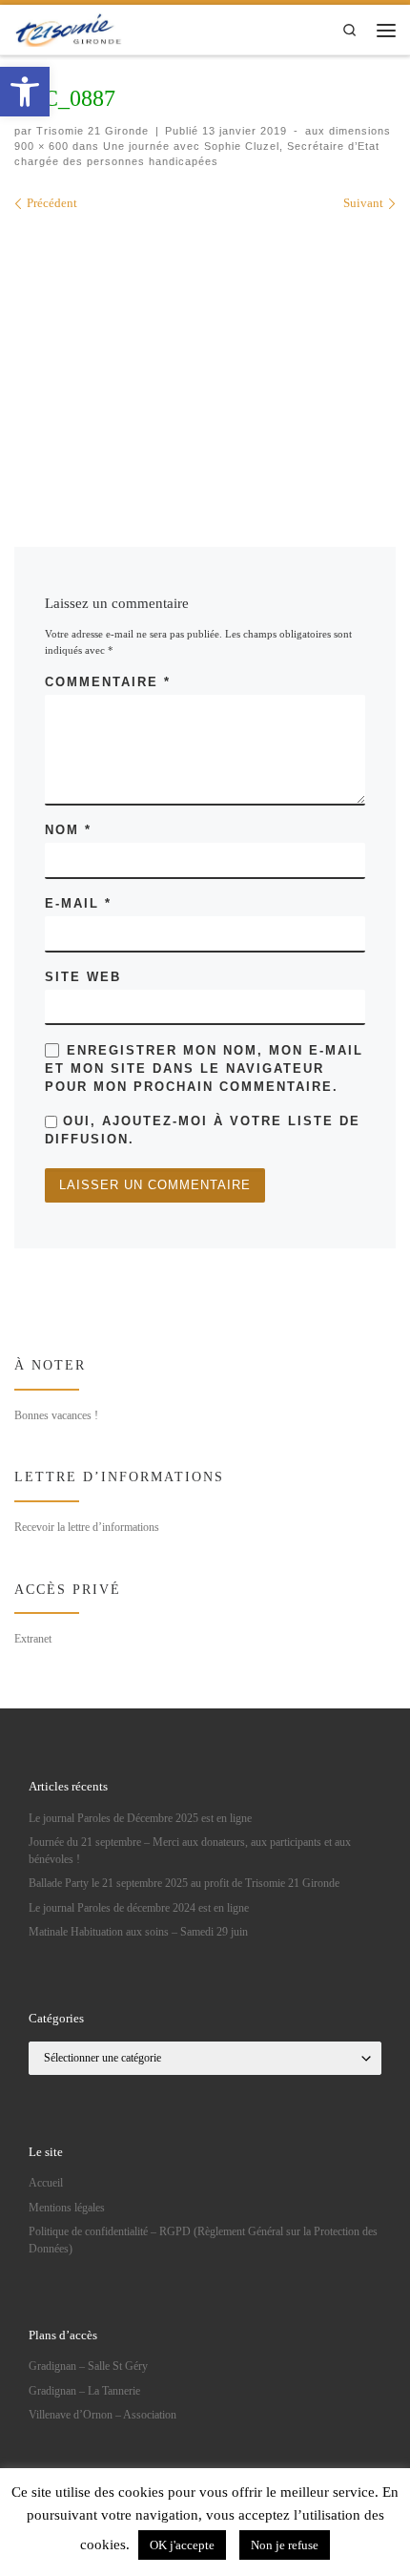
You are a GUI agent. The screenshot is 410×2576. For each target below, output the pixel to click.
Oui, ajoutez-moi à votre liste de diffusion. (203, 1130)
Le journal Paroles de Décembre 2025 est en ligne (140, 1819)
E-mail (78, 903)
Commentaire (108, 682)
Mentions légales (67, 2208)
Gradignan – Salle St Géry (88, 2367)
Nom (68, 830)
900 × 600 (41, 146)
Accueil (46, 2183)
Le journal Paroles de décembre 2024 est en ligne (139, 1908)
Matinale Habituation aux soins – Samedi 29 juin (138, 1932)
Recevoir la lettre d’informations (87, 1527)
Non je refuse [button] (285, 2545)
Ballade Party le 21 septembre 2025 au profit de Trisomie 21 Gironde (184, 1884)
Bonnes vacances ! (56, 1415)
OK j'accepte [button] (182, 2545)
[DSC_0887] (205, 353)
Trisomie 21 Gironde (92, 131)
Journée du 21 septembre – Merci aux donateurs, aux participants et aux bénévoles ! (190, 1851)
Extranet (33, 1639)
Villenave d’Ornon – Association (102, 2415)
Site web (83, 977)
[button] (25, 92)
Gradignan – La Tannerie (84, 2391)
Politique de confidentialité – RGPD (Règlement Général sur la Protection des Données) (203, 2241)
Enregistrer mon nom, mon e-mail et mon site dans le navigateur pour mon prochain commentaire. (204, 1069)
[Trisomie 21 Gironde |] (70, 28)
